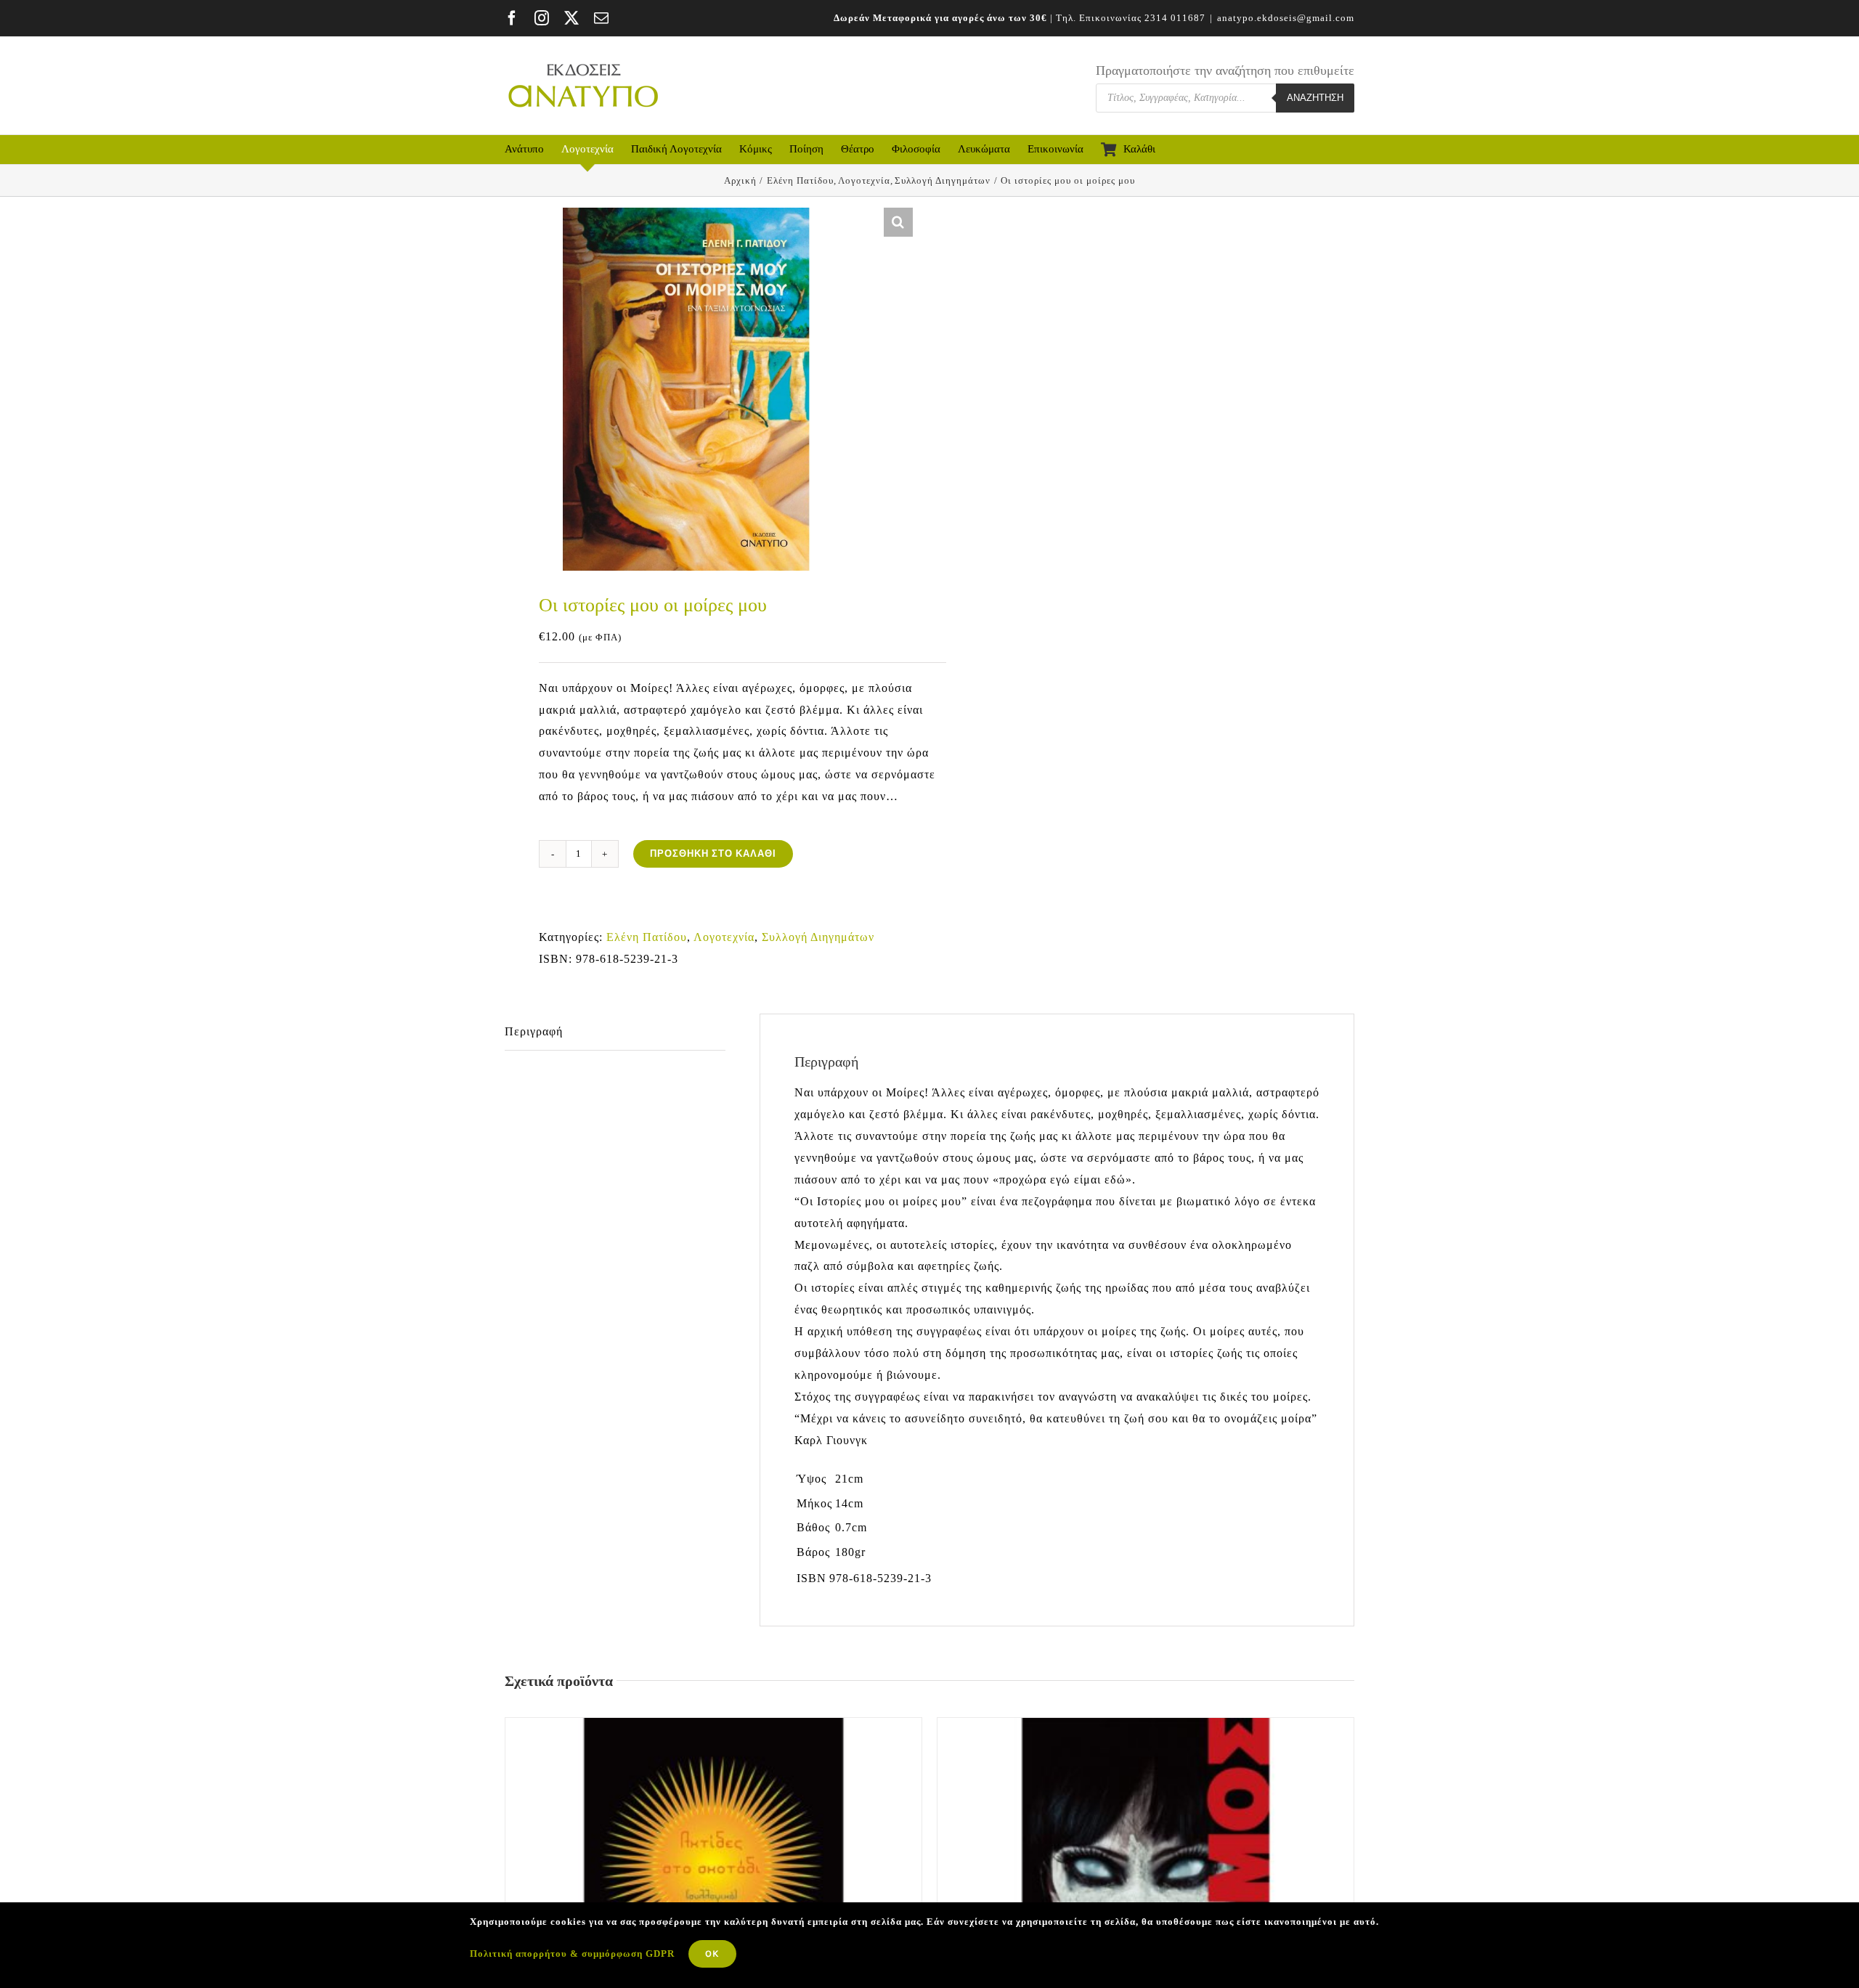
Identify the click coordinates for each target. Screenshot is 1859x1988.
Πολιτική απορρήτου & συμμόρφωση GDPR (572, 1954)
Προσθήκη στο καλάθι (713, 854)
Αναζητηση (1315, 98)
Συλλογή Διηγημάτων (818, 937)
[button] (898, 222)
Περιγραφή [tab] (534, 1031)
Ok (712, 1954)
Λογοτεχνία (724, 937)
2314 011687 (1175, 18)
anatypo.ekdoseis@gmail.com (1286, 18)
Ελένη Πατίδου (647, 937)
